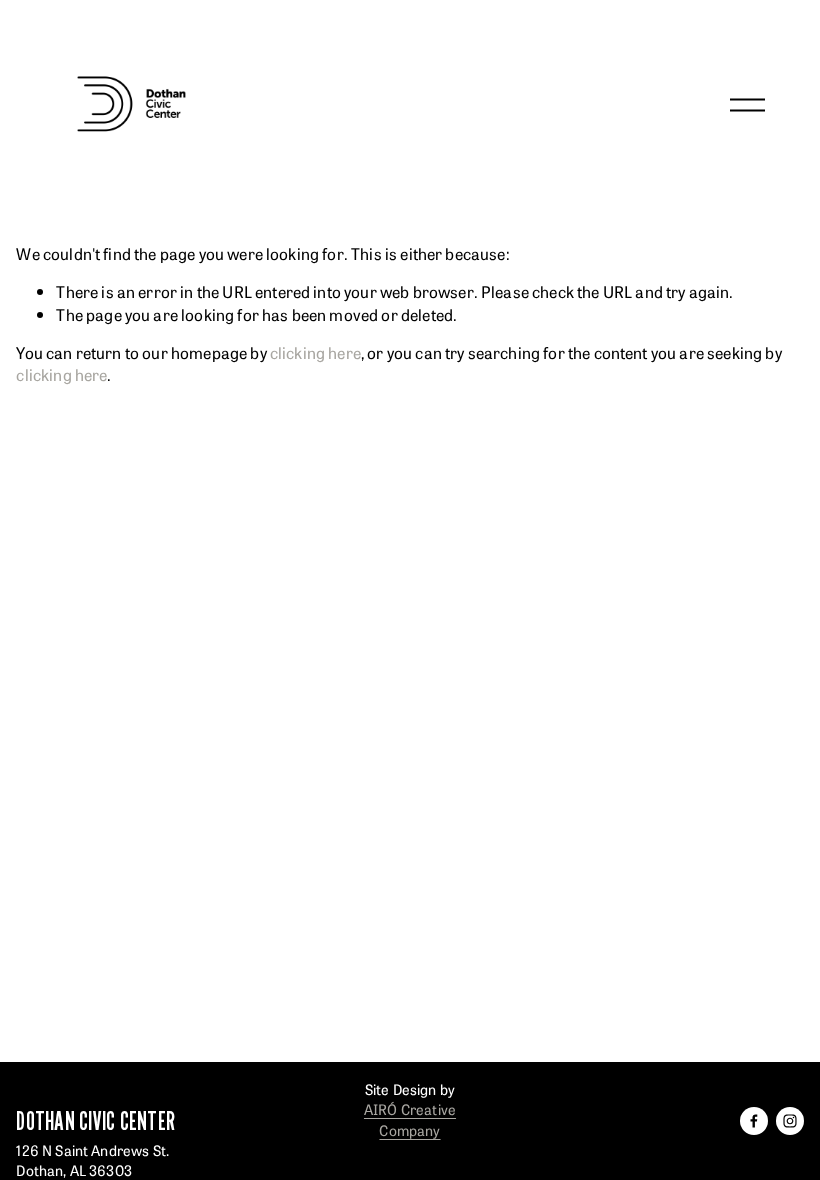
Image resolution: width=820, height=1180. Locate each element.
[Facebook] (754, 1121)
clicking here (315, 352)
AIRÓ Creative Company (410, 1119)
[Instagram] (790, 1121)
